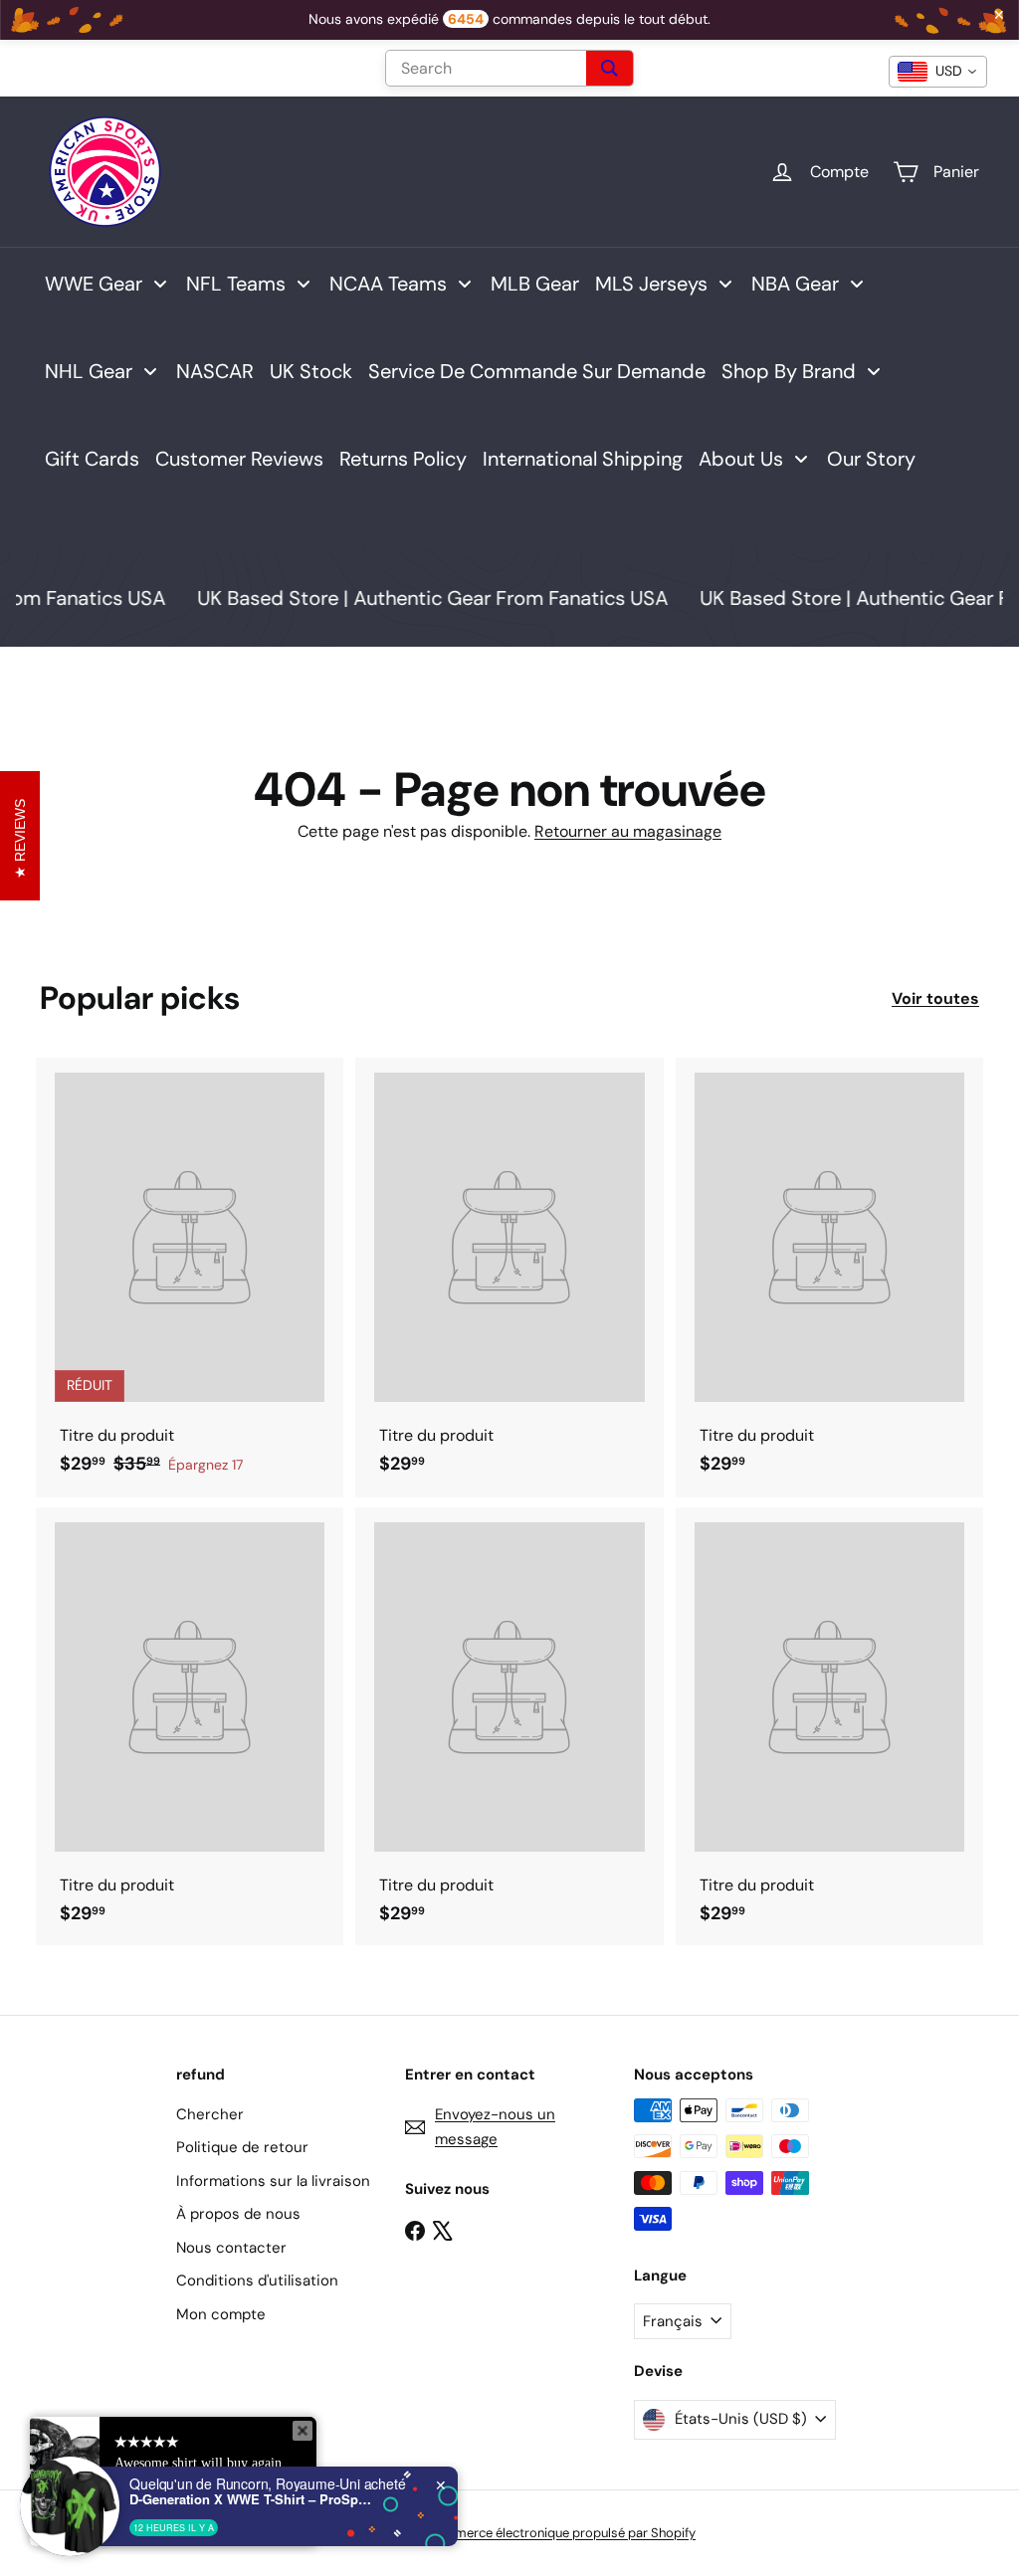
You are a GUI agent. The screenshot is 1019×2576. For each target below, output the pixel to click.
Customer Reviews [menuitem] (239, 459)
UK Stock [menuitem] (311, 371)
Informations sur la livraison (273, 2181)
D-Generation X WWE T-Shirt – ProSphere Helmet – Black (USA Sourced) (254, 2499)
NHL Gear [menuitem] (89, 371)
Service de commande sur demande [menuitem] (537, 371)
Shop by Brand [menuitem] (789, 371)
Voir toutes (935, 998)
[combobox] (938, 72)
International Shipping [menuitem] (583, 459)
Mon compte (221, 2314)
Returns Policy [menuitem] (403, 459)
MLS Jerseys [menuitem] (651, 284)
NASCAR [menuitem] (215, 371)
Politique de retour (242, 2147)
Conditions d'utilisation (257, 2280)
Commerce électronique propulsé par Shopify (561, 2533)
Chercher (210, 2114)
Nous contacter (231, 2248)
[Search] (610, 68)
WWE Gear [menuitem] (94, 284)
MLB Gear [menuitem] (535, 284)
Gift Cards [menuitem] (92, 459)
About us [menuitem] (741, 459)
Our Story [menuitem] (871, 459)
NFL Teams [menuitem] (236, 284)
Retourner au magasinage (628, 831)
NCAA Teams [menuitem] (388, 284)
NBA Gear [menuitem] (795, 284)
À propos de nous (238, 2214)
